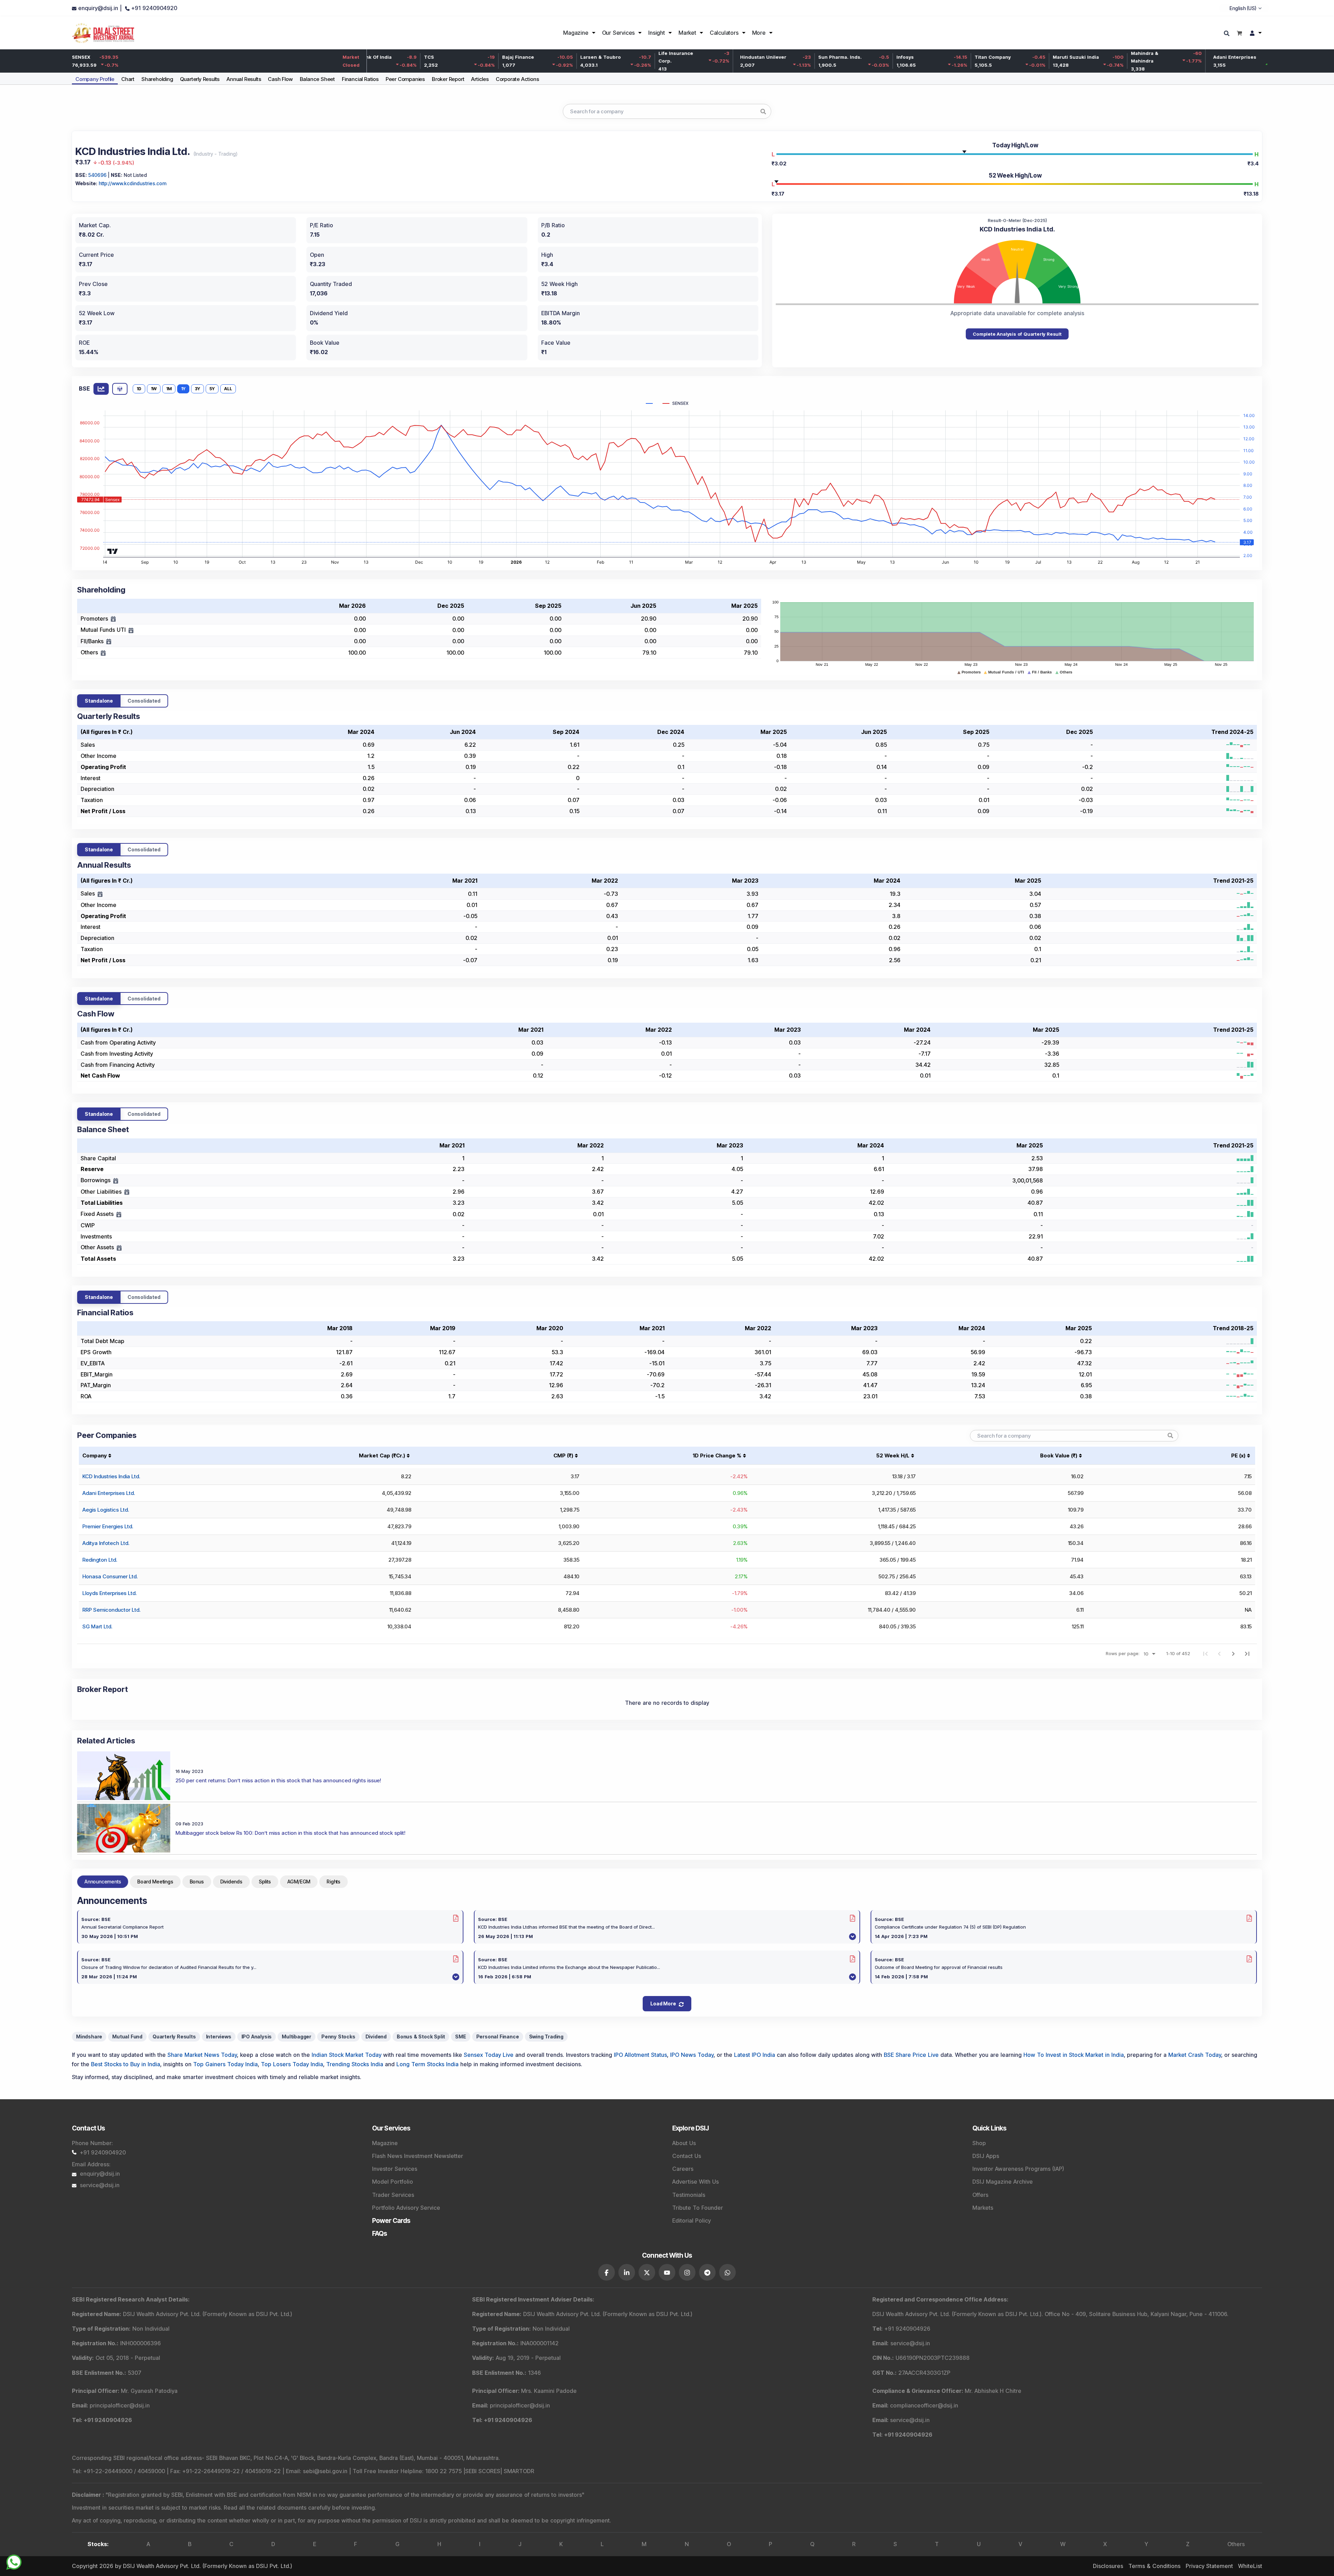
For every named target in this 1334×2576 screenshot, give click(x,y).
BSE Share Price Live (911, 2055)
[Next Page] (1233, 1653)
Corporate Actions (517, 79)
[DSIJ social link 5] (687, 2272)
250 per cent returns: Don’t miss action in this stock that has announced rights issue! (278, 1780)
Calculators (724, 33)
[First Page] (1205, 1653)
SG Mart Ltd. (97, 1626)
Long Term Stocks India (427, 2064)
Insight (657, 33)
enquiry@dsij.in (100, 2174)
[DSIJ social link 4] (667, 2272)
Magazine (576, 33)
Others (1236, 2544)
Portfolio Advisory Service (406, 2208)
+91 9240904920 (103, 2152)
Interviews (219, 2037)
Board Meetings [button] (155, 1882)
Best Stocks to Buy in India (126, 2064)
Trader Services (393, 2195)
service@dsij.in (100, 2185)
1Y (183, 389)
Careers (683, 2169)
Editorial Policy (691, 2221)
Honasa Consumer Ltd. (110, 1576)
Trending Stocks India (355, 2064)
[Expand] (113, 619)
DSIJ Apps (986, 2156)
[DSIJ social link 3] (647, 2272)
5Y (212, 389)
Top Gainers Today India (225, 2064)
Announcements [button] (103, 1882)
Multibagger (297, 2037)
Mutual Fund (127, 2037)
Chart (128, 79)
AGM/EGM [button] (299, 1882)
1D (139, 389)
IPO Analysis (257, 2037)
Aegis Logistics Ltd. (106, 1510)
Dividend (376, 2037)
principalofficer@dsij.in (120, 2405)
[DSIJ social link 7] (727, 2272)
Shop (979, 2143)
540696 (97, 175)
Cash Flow (280, 79)
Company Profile (95, 79)
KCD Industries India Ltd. (111, 1476)
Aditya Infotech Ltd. (106, 1543)
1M (169, 389)
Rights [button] (333, 1882)
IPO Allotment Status (640, 2055)
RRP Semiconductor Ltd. (111, 1610)
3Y (197, 389)
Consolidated (144, 701)
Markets (983, 2208)
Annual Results (244, 79)
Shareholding (157, 79)
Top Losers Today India (292, 2064)
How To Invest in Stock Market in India (1074, 2055)
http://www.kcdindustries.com (133, 183)
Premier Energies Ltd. (108, 1526)
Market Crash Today (1195, 2055)
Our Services (619, 33)
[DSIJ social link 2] (627, 2272)
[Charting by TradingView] (113, 550)
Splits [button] (265, 1882)
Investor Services (395, 2169)
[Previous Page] (1219, 1653)
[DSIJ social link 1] (607, 2272)
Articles (480, 79)
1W (154, 389)
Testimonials (689, 2195)
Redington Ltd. (100, 1560)
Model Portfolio (393, 2182)
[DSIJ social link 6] (707, 2272)
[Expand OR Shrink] (100, 894)
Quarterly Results (200, 79)
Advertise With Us (695, 2182)
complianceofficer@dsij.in (924, 2405)
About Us (684, 2143)
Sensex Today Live (489, 2055)
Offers (980, 2195)
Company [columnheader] (94, 1455)
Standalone (99, 701)
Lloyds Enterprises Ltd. (109, 1593)
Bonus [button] (197, 1882)
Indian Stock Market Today (347, 2055)
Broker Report (448, 79)
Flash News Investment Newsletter (418, 2156)
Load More (663, 2003)
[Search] (1228, 34)
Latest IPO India (755, 2055)
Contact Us (687, 2156)
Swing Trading (546, 2037)
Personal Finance (498, 2037)
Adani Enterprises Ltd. (109, 1493)
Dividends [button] (231, 1882)
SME (460, 2037)
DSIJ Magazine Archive (1003, 2182)
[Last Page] (1247, 1653)
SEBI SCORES (483, 2471)
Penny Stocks (338, 2037)
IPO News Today (692, 2055)
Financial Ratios (360, 79)
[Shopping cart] (1239, 33)
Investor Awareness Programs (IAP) (1018, 2169)
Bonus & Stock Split (421, 2037)
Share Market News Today (202, 2055)
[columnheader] (331, 1455)
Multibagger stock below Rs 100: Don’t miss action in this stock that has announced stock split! (290, 1833)
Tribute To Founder (698, 2208)
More (759, 33)
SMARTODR (519, 2471)
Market (687, 33)
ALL (228, 389)
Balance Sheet (317, 79)
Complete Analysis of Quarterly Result (1017, 334)
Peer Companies (405, 79)
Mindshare (89, 2037)
